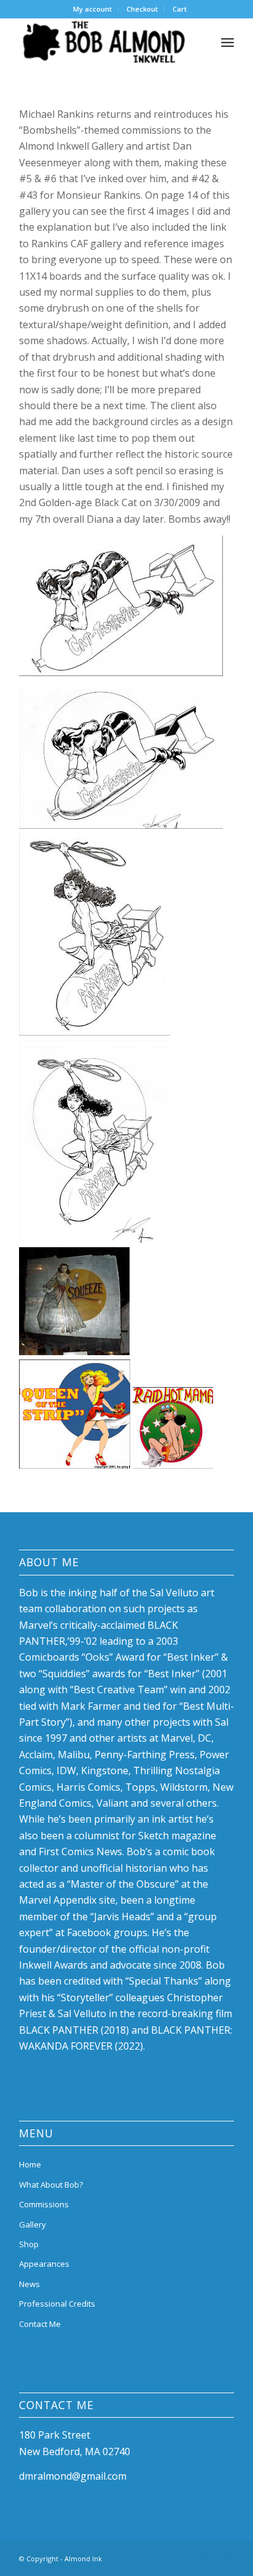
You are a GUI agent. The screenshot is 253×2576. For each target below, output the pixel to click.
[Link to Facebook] (188, 2557)
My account (92, 9)
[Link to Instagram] (225, 2557)
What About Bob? (51, 2185)
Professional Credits (57, 2304)
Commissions (44, 2204)
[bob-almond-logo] (105, 42)
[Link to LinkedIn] (206, 2557)
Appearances (44, 2264)
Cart (180, 9)
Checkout (142, 9)
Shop (29, 2244)
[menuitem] (93, 9)
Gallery (33, 2224)
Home (30, 2164)
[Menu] (228, 42)
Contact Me (40, 2324)
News (29, 2284)
